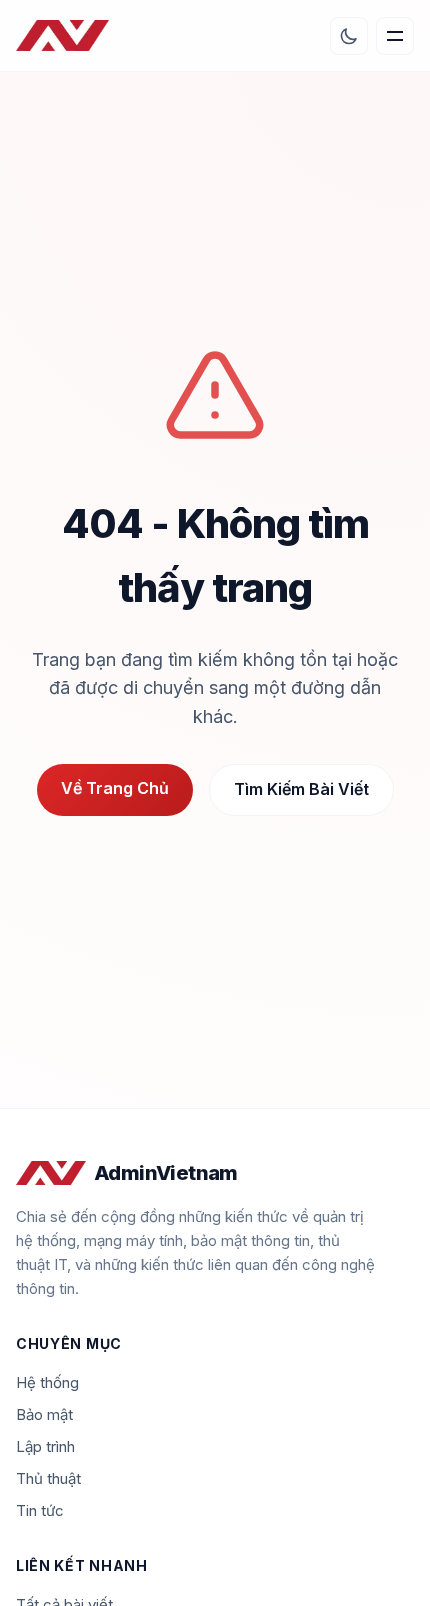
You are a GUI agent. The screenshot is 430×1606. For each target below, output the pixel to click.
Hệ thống (47, 1382)
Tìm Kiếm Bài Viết (301, 789)
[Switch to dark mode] (349, 36)
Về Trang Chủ (115, 788)
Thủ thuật (48, 1478)
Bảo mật (44, 1414)
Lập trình (45, 1446)
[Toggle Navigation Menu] (395, 36)
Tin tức (40, 1510)
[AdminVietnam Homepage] (62, 36)
